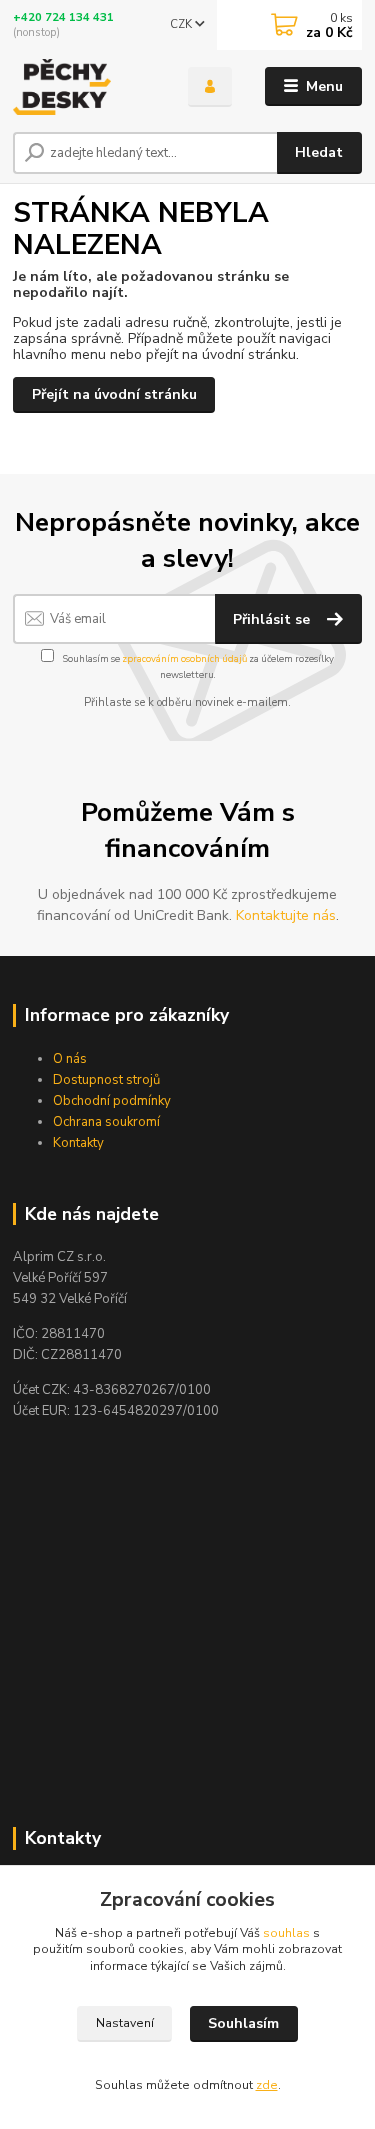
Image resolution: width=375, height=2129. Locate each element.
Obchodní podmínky (112, 1101)
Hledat (319, 152)
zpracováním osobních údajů (184, 658)
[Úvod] (85, 87)
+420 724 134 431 (63, 17)
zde (267, 2085)
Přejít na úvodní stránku (114, 394)
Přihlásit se (273, 619)
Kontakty (78, 1143)
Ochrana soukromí (106, 1122)
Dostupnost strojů (106, 1080)
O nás (70, 1059)
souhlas (286, 1933)
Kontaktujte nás (286, 915)
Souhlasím (243, 2023)
